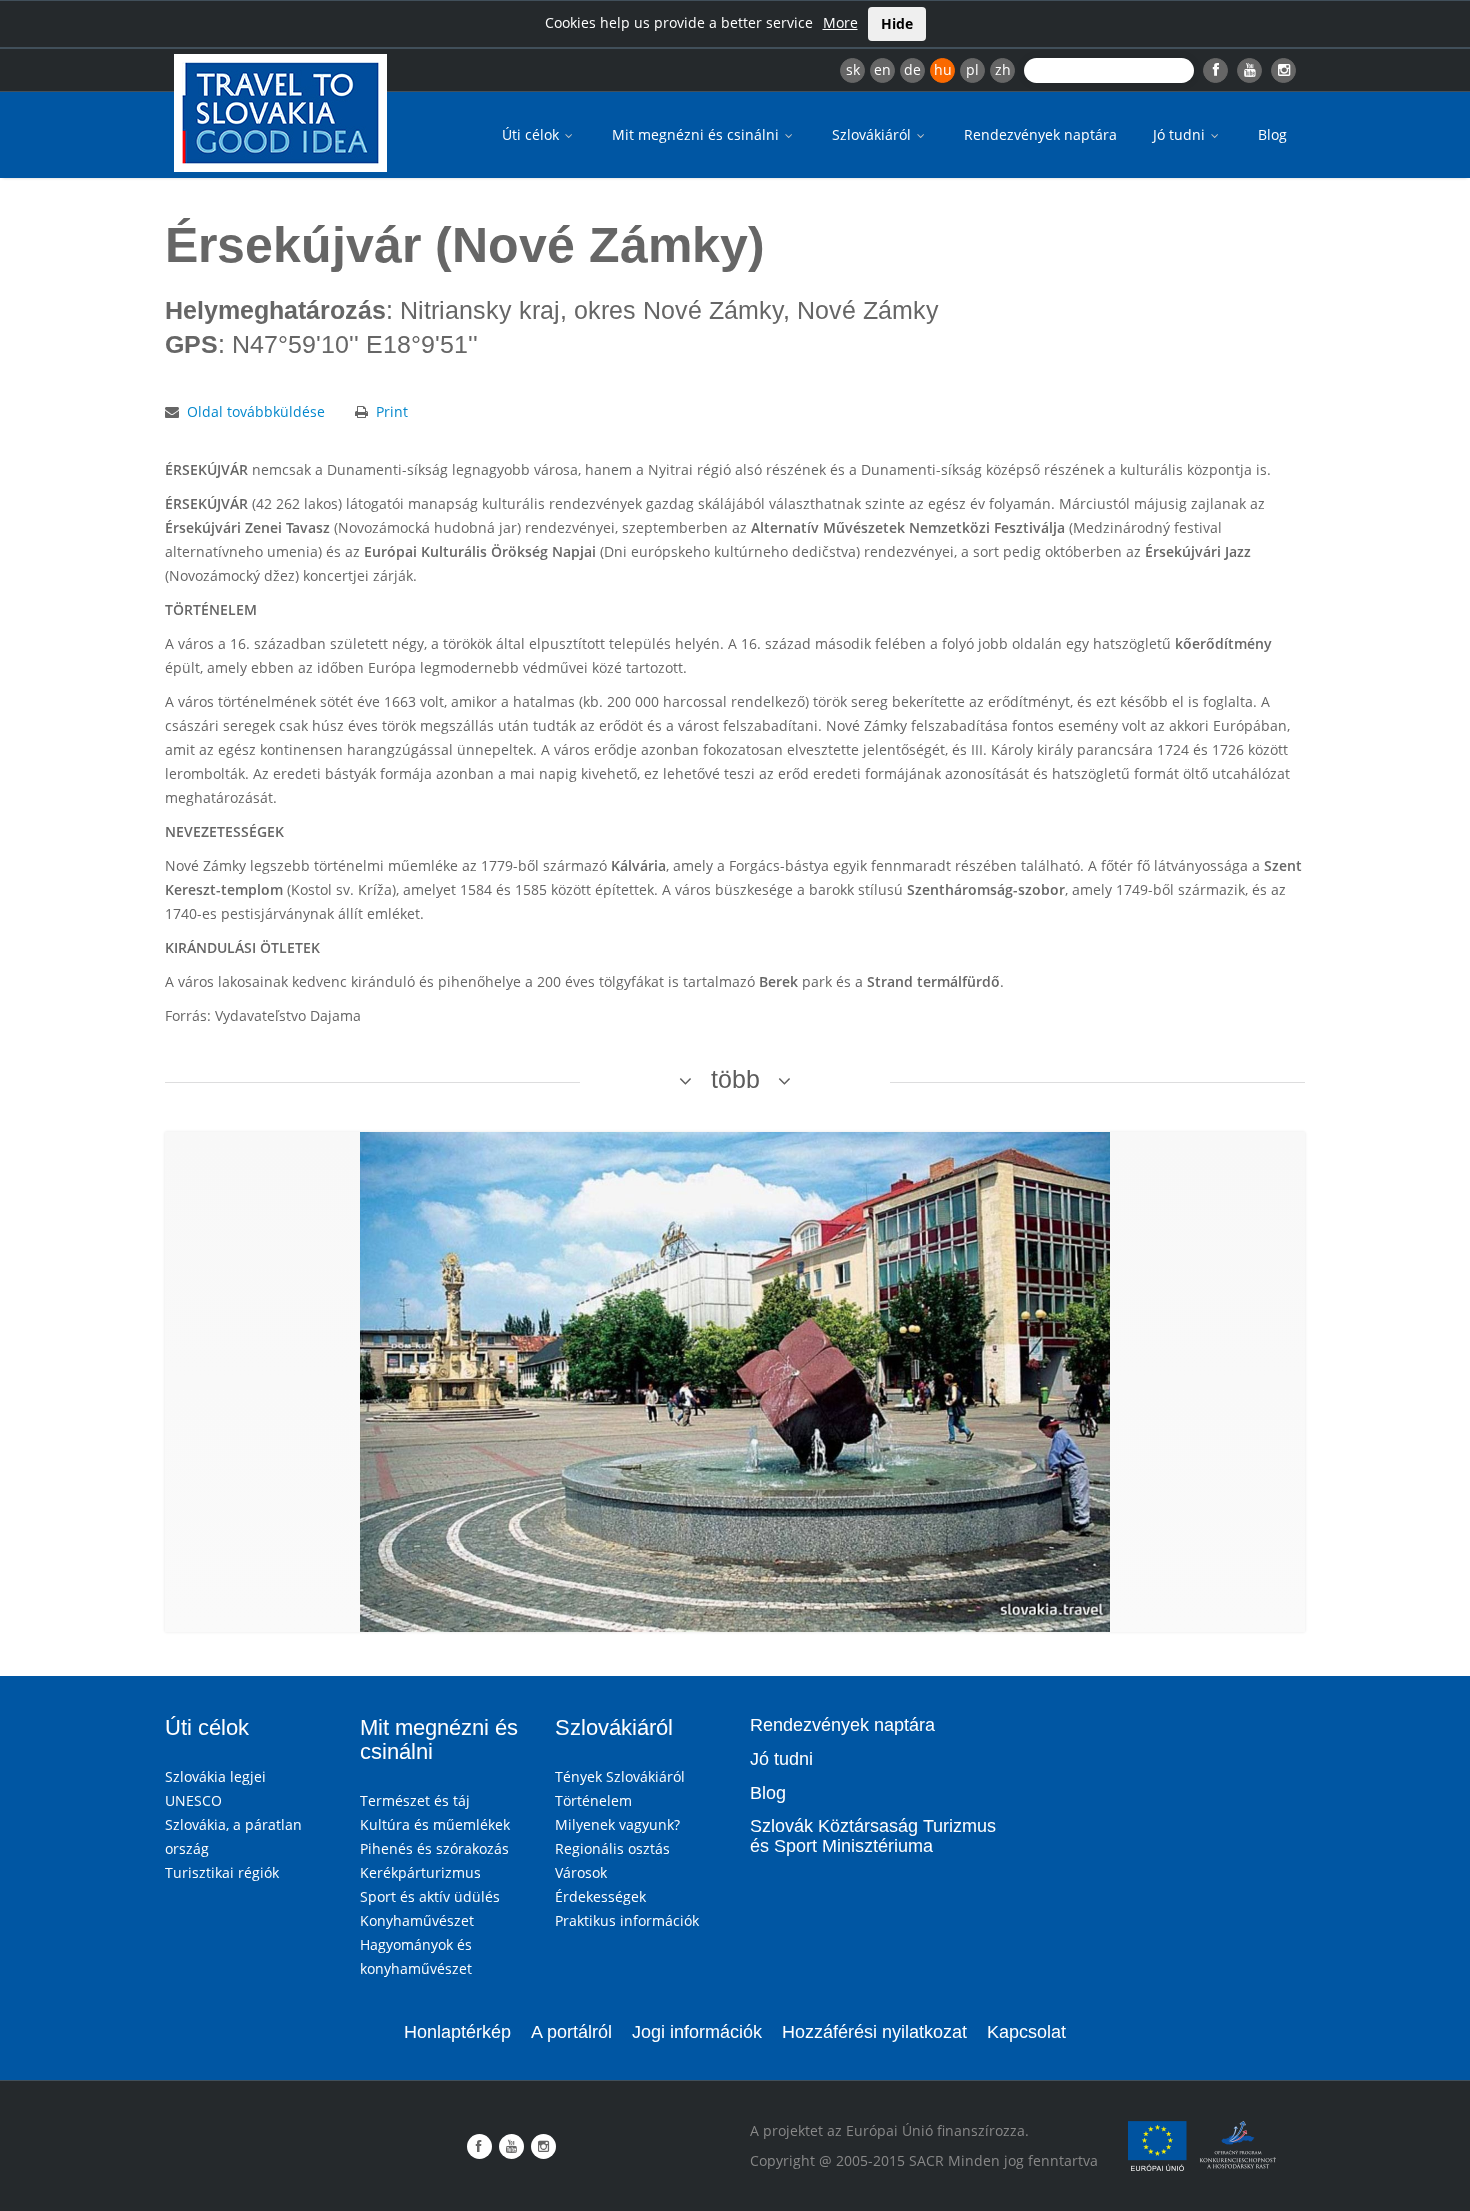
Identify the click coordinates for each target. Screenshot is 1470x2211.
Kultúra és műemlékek (435, 1824)
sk (853, 69)
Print (392, 411)
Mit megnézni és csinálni (697, 134)
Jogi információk (697, 2032)
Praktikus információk (627, 1920)
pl (972, 69)
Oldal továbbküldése (256, 411)
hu (943, 69)
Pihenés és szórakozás (434, 1848)
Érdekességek (600, 1896)
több (735, 1079)
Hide (897, 23)
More (840, 22)
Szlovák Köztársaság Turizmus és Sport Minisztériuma (873, 1836)
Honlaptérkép (457, 2032)
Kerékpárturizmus (420, 1872)
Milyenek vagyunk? (617, 1824)
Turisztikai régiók (222, 1872)
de (912, 69)
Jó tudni (1181, 134)
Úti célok (532, 134)
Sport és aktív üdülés (430, 1896)
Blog (1272, 134)
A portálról (571, 2032)
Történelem (593, 1800)
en (882, 69)
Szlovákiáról (873, 134)
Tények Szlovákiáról (620, 1776)
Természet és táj (415, 1800)
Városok (581, 1872)
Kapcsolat (1026, 2032)
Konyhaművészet (417, 1920)
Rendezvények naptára (1040, 134)
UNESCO (193, 1800)
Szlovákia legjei (215, 1776)
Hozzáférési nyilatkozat (874, 2032)
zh (1003, 69)
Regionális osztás (612, 1848)
